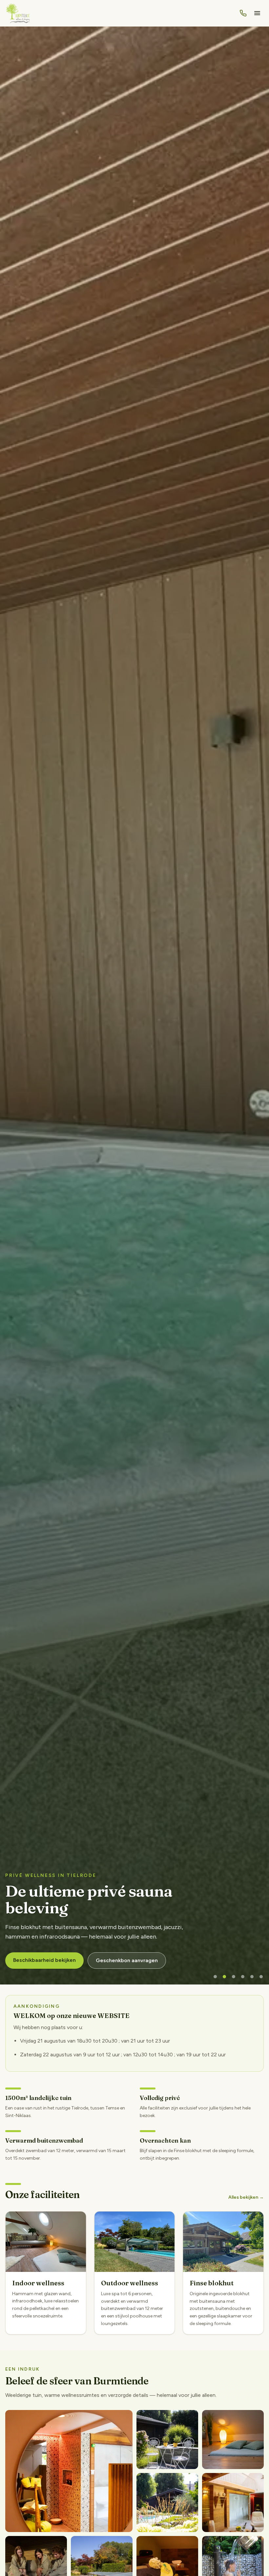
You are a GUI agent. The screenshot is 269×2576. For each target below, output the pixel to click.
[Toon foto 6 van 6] (261, 1977)
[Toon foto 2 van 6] (224, 1977)
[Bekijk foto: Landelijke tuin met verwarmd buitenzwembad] (167, 2440)
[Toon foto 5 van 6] (252, 1977)
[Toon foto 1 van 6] (215, 1977)
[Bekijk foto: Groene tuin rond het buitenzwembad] (167, 2503)
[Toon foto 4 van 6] (243, 1977)
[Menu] (257, 13)
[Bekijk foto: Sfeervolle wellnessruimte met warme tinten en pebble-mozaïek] (69, 2471)
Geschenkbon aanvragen (127, 1960)
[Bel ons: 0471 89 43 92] (243, 13)
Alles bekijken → (246, 2197)
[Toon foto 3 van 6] (234, 1977)
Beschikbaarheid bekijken (44, 1960)
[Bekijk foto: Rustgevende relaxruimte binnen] (233, 2503)
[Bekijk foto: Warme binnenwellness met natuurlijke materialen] (233, 2440)
